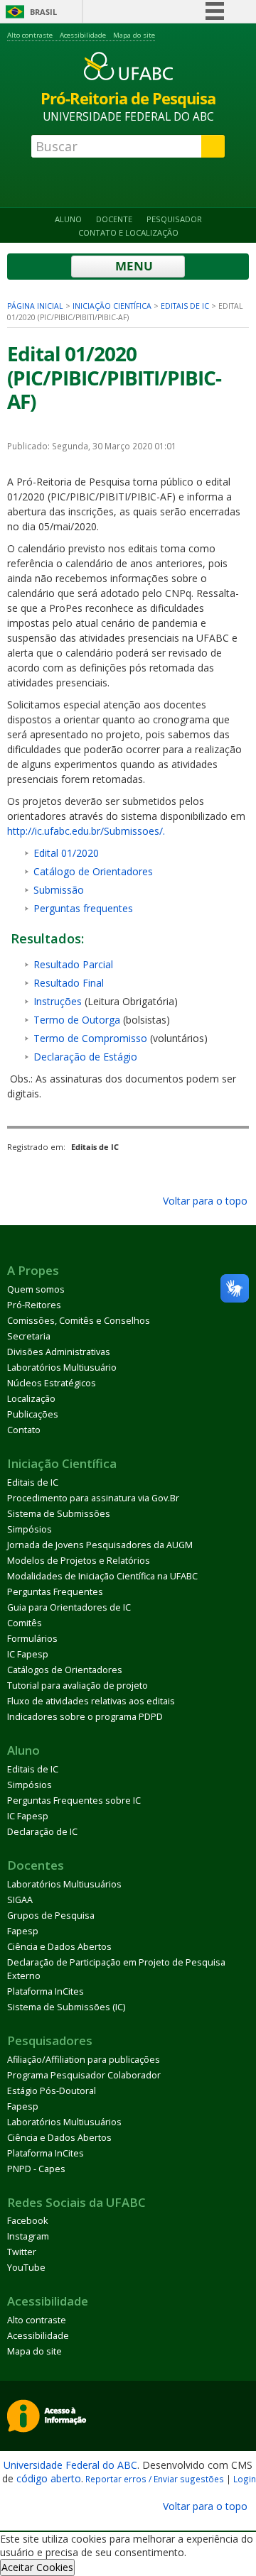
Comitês (25, 1623)
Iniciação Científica (112, 306)
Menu (133, 266)
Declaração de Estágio (85, 1057)
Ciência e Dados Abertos (59, 1947)
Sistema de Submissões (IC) (66, 2007)
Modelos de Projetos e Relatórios (79, 1561)
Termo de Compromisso (90, 1038)
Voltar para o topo (204, 1201)
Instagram (28, 2236)
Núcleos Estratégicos (52, 1383)
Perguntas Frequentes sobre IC (74, 1801)
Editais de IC (185, 306)
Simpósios (30, 1529)
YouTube (26, 2268)
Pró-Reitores (34, 1305)
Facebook (27, 2221)
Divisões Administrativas (59, 1352)
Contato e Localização (128, 232)
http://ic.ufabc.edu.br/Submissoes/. (86, 831)
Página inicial (35, 306)
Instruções (58, 1001)
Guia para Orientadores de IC (69, 1607)
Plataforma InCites (46, 1991)
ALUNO (68, 219)
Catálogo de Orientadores (93, 871)
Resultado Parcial (73, 964)
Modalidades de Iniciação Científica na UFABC (102, 1576)
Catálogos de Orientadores (65, 1670)
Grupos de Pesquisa (51, 1915)
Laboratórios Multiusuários (64, 1884)
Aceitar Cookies (37, 2567)
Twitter (22, 2252)
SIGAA (20, 1900)
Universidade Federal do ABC (70, 2465)
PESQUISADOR (174, 219)
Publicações (33, 1414)
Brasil (43, 12)
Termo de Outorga (77, 1020)
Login (245, 2479)
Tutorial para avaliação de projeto (78, 1686)
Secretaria (29, 1336)
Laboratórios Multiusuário (62, 1368)
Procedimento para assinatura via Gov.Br (93, 1498)
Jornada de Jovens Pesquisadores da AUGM (100, 1545)
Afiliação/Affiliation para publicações (84, 2060)
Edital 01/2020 (66, 853)
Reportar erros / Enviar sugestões (155, 2479)
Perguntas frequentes (83, 908)
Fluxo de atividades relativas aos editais (91, 1701)
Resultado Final (69, 983)
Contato (24, 1430)
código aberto (49, 2478)
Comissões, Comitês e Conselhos (79, 1321)
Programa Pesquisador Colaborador (84, 2075)
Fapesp (23, 1931)
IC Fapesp (28, 1654)
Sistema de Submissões (59, 1514)
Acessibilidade (83, 35)
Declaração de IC (42, 1832)
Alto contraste (30, 35)
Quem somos (36, 1289)
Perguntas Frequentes (55, 1592)
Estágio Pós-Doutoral (52, 2091)
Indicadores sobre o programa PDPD (85, 1717)
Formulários (32, 1639)
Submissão (59, 890)
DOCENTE (114, 219)
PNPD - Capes (36, 2169)
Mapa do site (134, 35)
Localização (31, 1399)
